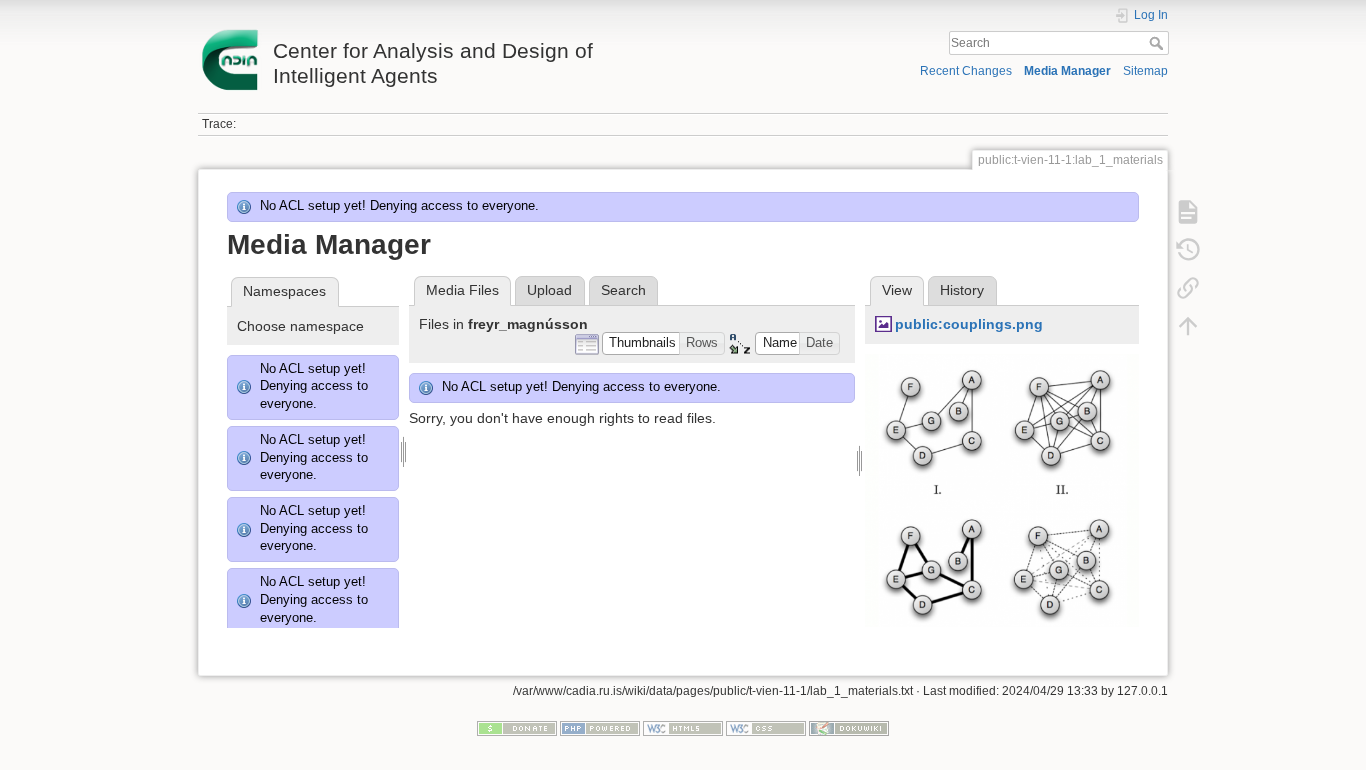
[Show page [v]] (1188, 212)
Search (1158, 43)
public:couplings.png (969, 324)
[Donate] (517, 727)
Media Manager (1067, 71)
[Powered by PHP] (600, 727)
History (962, 290)
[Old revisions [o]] (1188, 250)
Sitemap (1145, 71)
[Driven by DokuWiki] (849, 727)
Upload (549, 290)
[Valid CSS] (766, 727)
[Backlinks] (1188, 288)
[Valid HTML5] (683, 727)
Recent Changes (966, 71)
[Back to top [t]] (1188, 326)
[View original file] (1002, 506)
